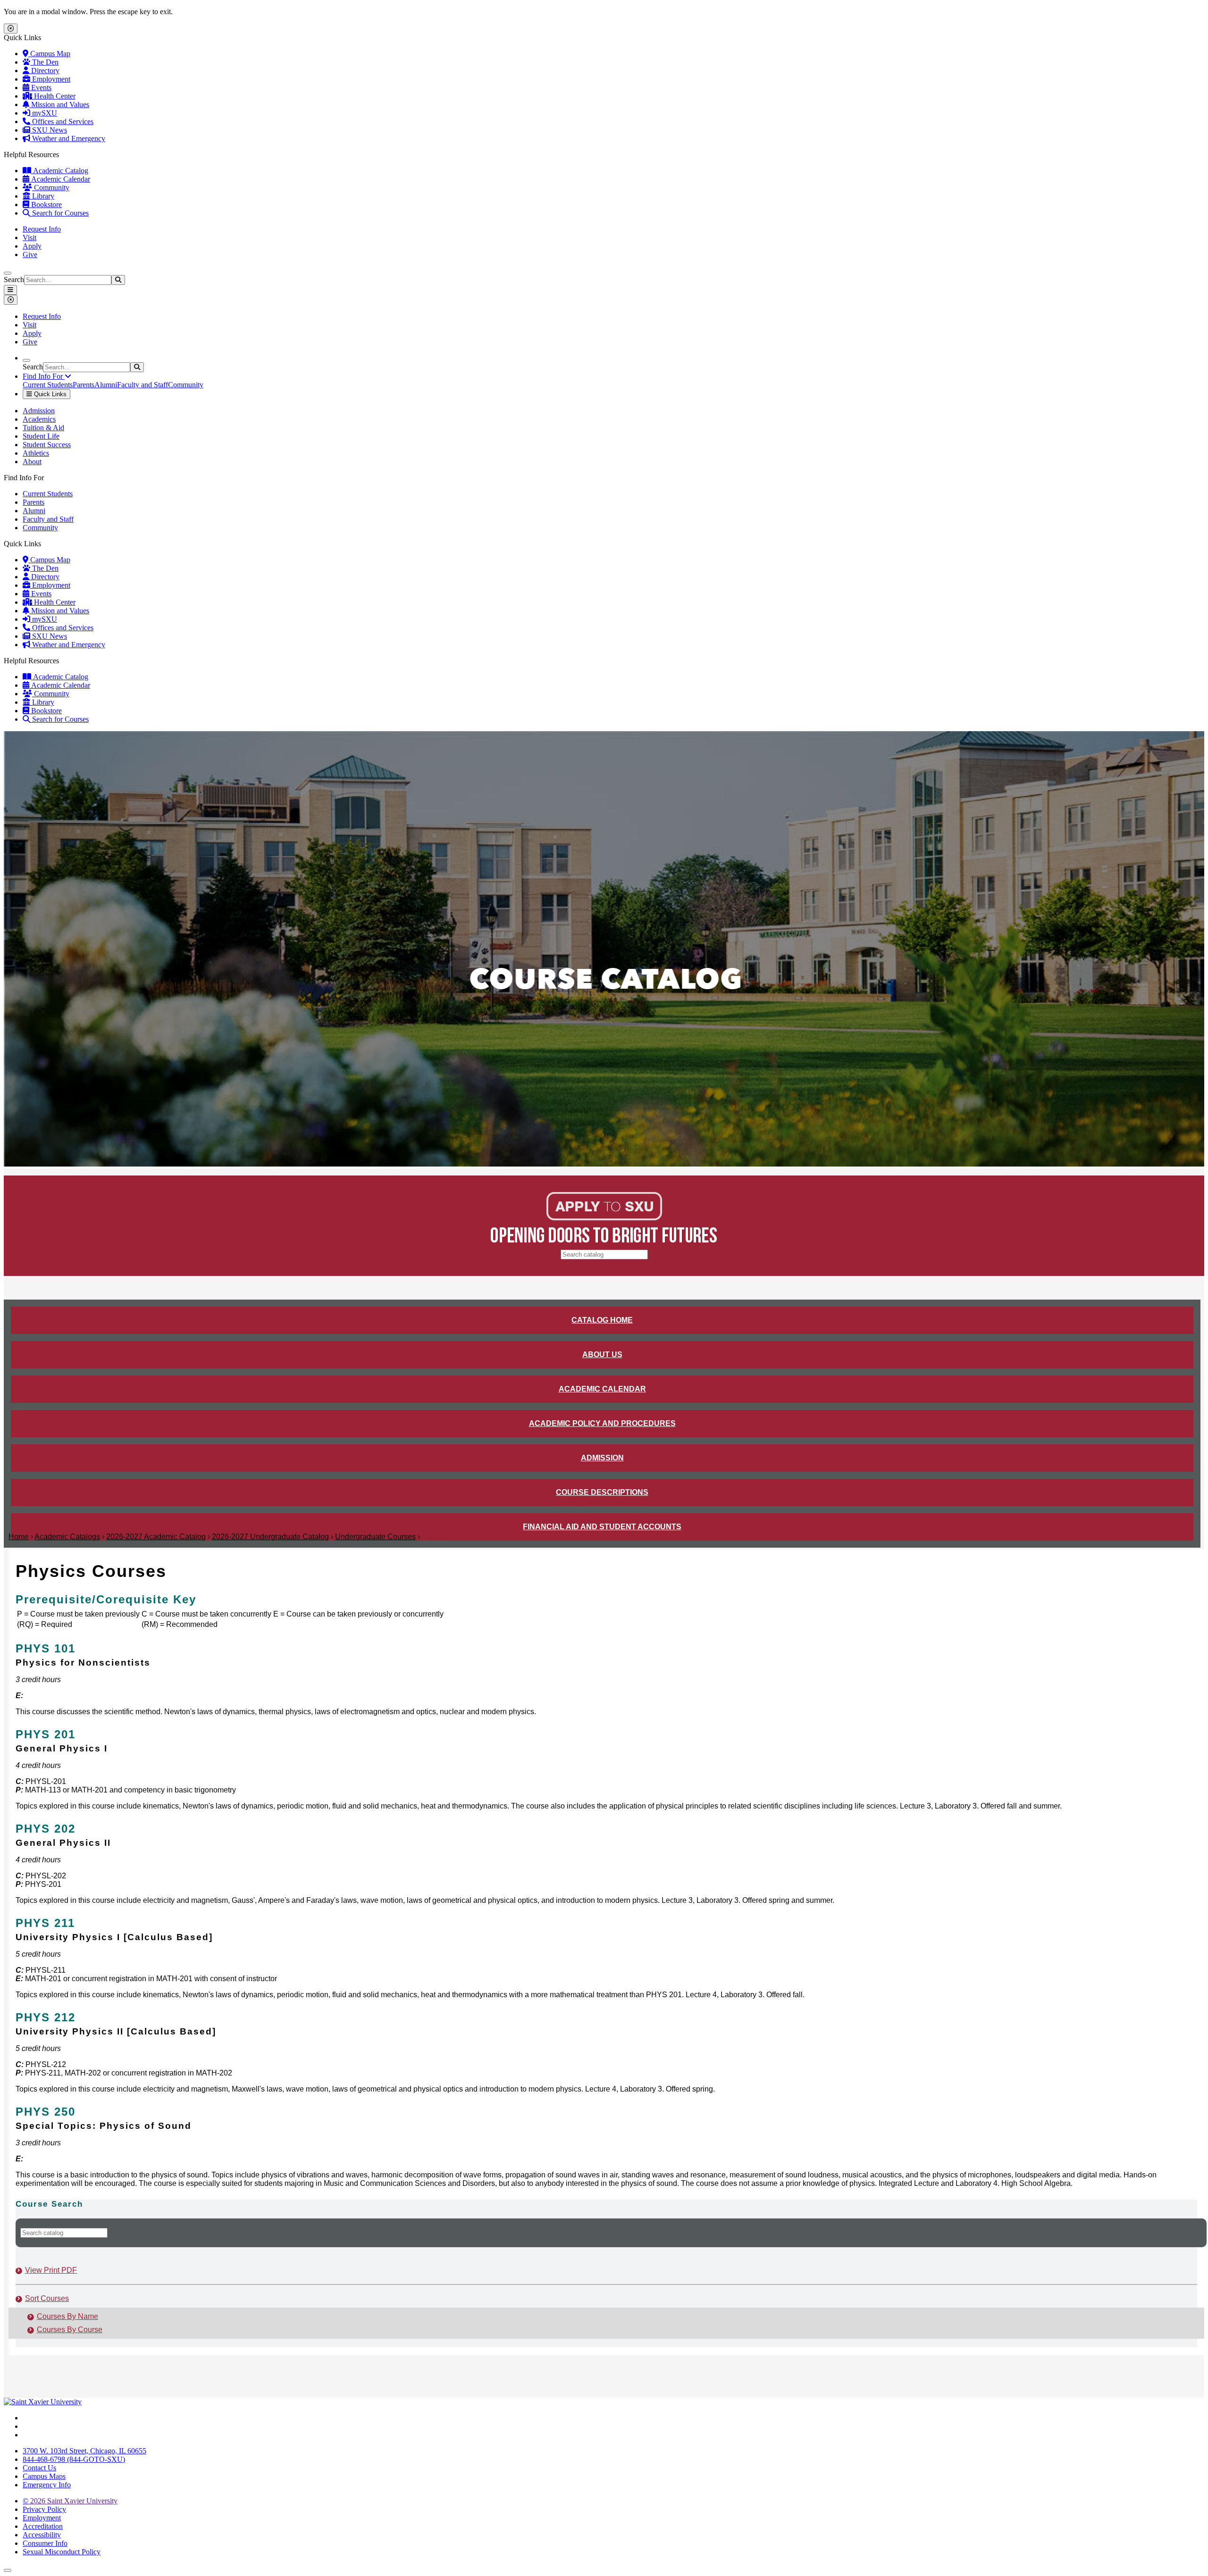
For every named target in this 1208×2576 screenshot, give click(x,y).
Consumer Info (45, 2543)
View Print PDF (51, 2270)
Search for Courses (59, 213)
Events (40, 88)
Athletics (36, 453)
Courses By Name (67, 2316)
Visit (29, 238)
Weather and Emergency (68, 138)
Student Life (41, 436)
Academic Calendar (60, 179)
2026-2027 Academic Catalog (156, 1537)
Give (30, 254)
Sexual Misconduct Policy (62, 2552)
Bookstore (46, 204)
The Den (44, 62)
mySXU (44, 113)
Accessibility (42, 2535)
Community (51, 188)
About (32, 462)
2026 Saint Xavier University (70, 2501)
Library (42, 196)
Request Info (42, 229)
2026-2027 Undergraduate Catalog (270, 1537)
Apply (32, 246)
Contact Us (39, 2468)
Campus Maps (44, 2476)
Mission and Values (59, 104)
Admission (39, 411)
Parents (84, 385)
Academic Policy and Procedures (602, 1423)
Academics (39, 419)
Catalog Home (602, 1320)
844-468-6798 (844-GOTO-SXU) (74, 2459)
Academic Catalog (60, 171)
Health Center (54, 96)
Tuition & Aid (43, 428)
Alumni (106, 385)
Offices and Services (62, 121)
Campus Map (49, 54)
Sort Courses (47, 2298)
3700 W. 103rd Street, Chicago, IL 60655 (84, 2451)
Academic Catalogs (67, 1537)
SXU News (49, 130)
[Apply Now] (604, 1218)
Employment (50, 79)
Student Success (47, 445)
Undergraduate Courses (375, 1537)
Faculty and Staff (143, 385)
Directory (44, 71)
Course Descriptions (602, 1492)
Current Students (48, 385)
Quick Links (49, 394)
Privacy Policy (44, 2509)
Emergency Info (47, 2485)
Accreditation (43, 2526)
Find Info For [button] (44, 376)
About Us (602, 1355)
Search (14, 279)
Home (19, 1537)
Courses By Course (70, 2330)
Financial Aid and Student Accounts (602, 1527)
